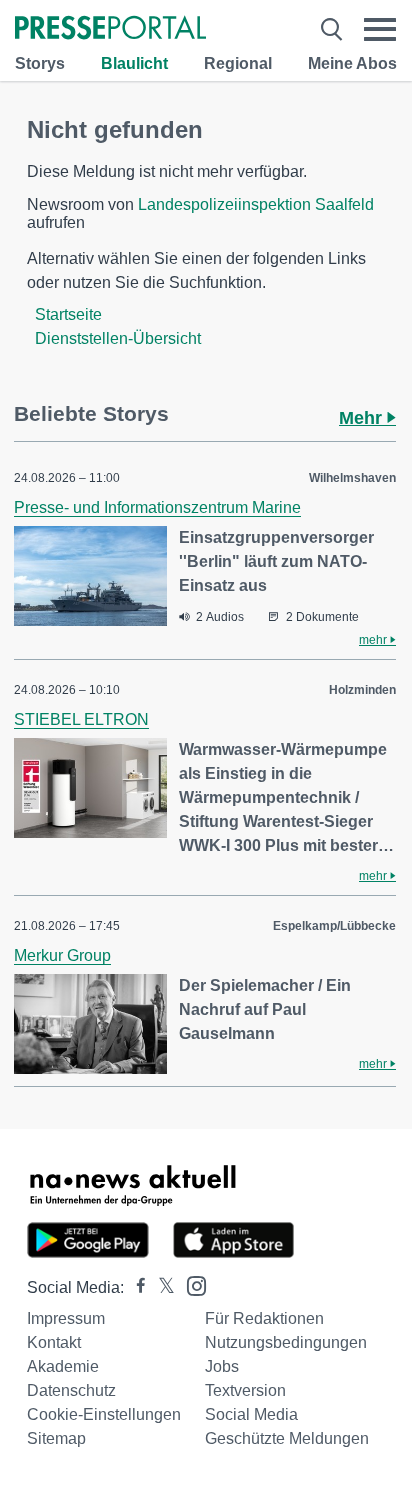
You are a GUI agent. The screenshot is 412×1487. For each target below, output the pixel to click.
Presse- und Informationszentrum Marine (157, 507)
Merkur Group (62, 955)
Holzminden (362, 690)
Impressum (66, 1318)
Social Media (251, 1414)
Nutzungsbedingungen (286, 1342)
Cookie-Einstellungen (104, 1414)
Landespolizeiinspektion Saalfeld (256, 204)
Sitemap (56, 1438)
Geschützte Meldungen (287, 1438)
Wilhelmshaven (352, 478)
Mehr (363, 418)
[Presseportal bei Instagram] (190, 1284)
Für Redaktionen (264, 1318)
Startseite (68, 314)
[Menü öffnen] (380, 29)
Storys (40, 63)
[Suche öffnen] (331, 29)
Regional (238, 63)
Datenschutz (71, 1390)
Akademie (63, 1366)
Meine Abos (352, 63)
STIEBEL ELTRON (81, 719)
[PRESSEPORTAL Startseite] (110, 29)
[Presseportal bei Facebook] (135, 1287)
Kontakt (54, 1342)
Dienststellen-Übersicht (118, 338)
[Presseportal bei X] (160, 1287)
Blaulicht (134, 63)
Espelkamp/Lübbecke (334, 926)
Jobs (222, 1366)
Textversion (245, 1390)
